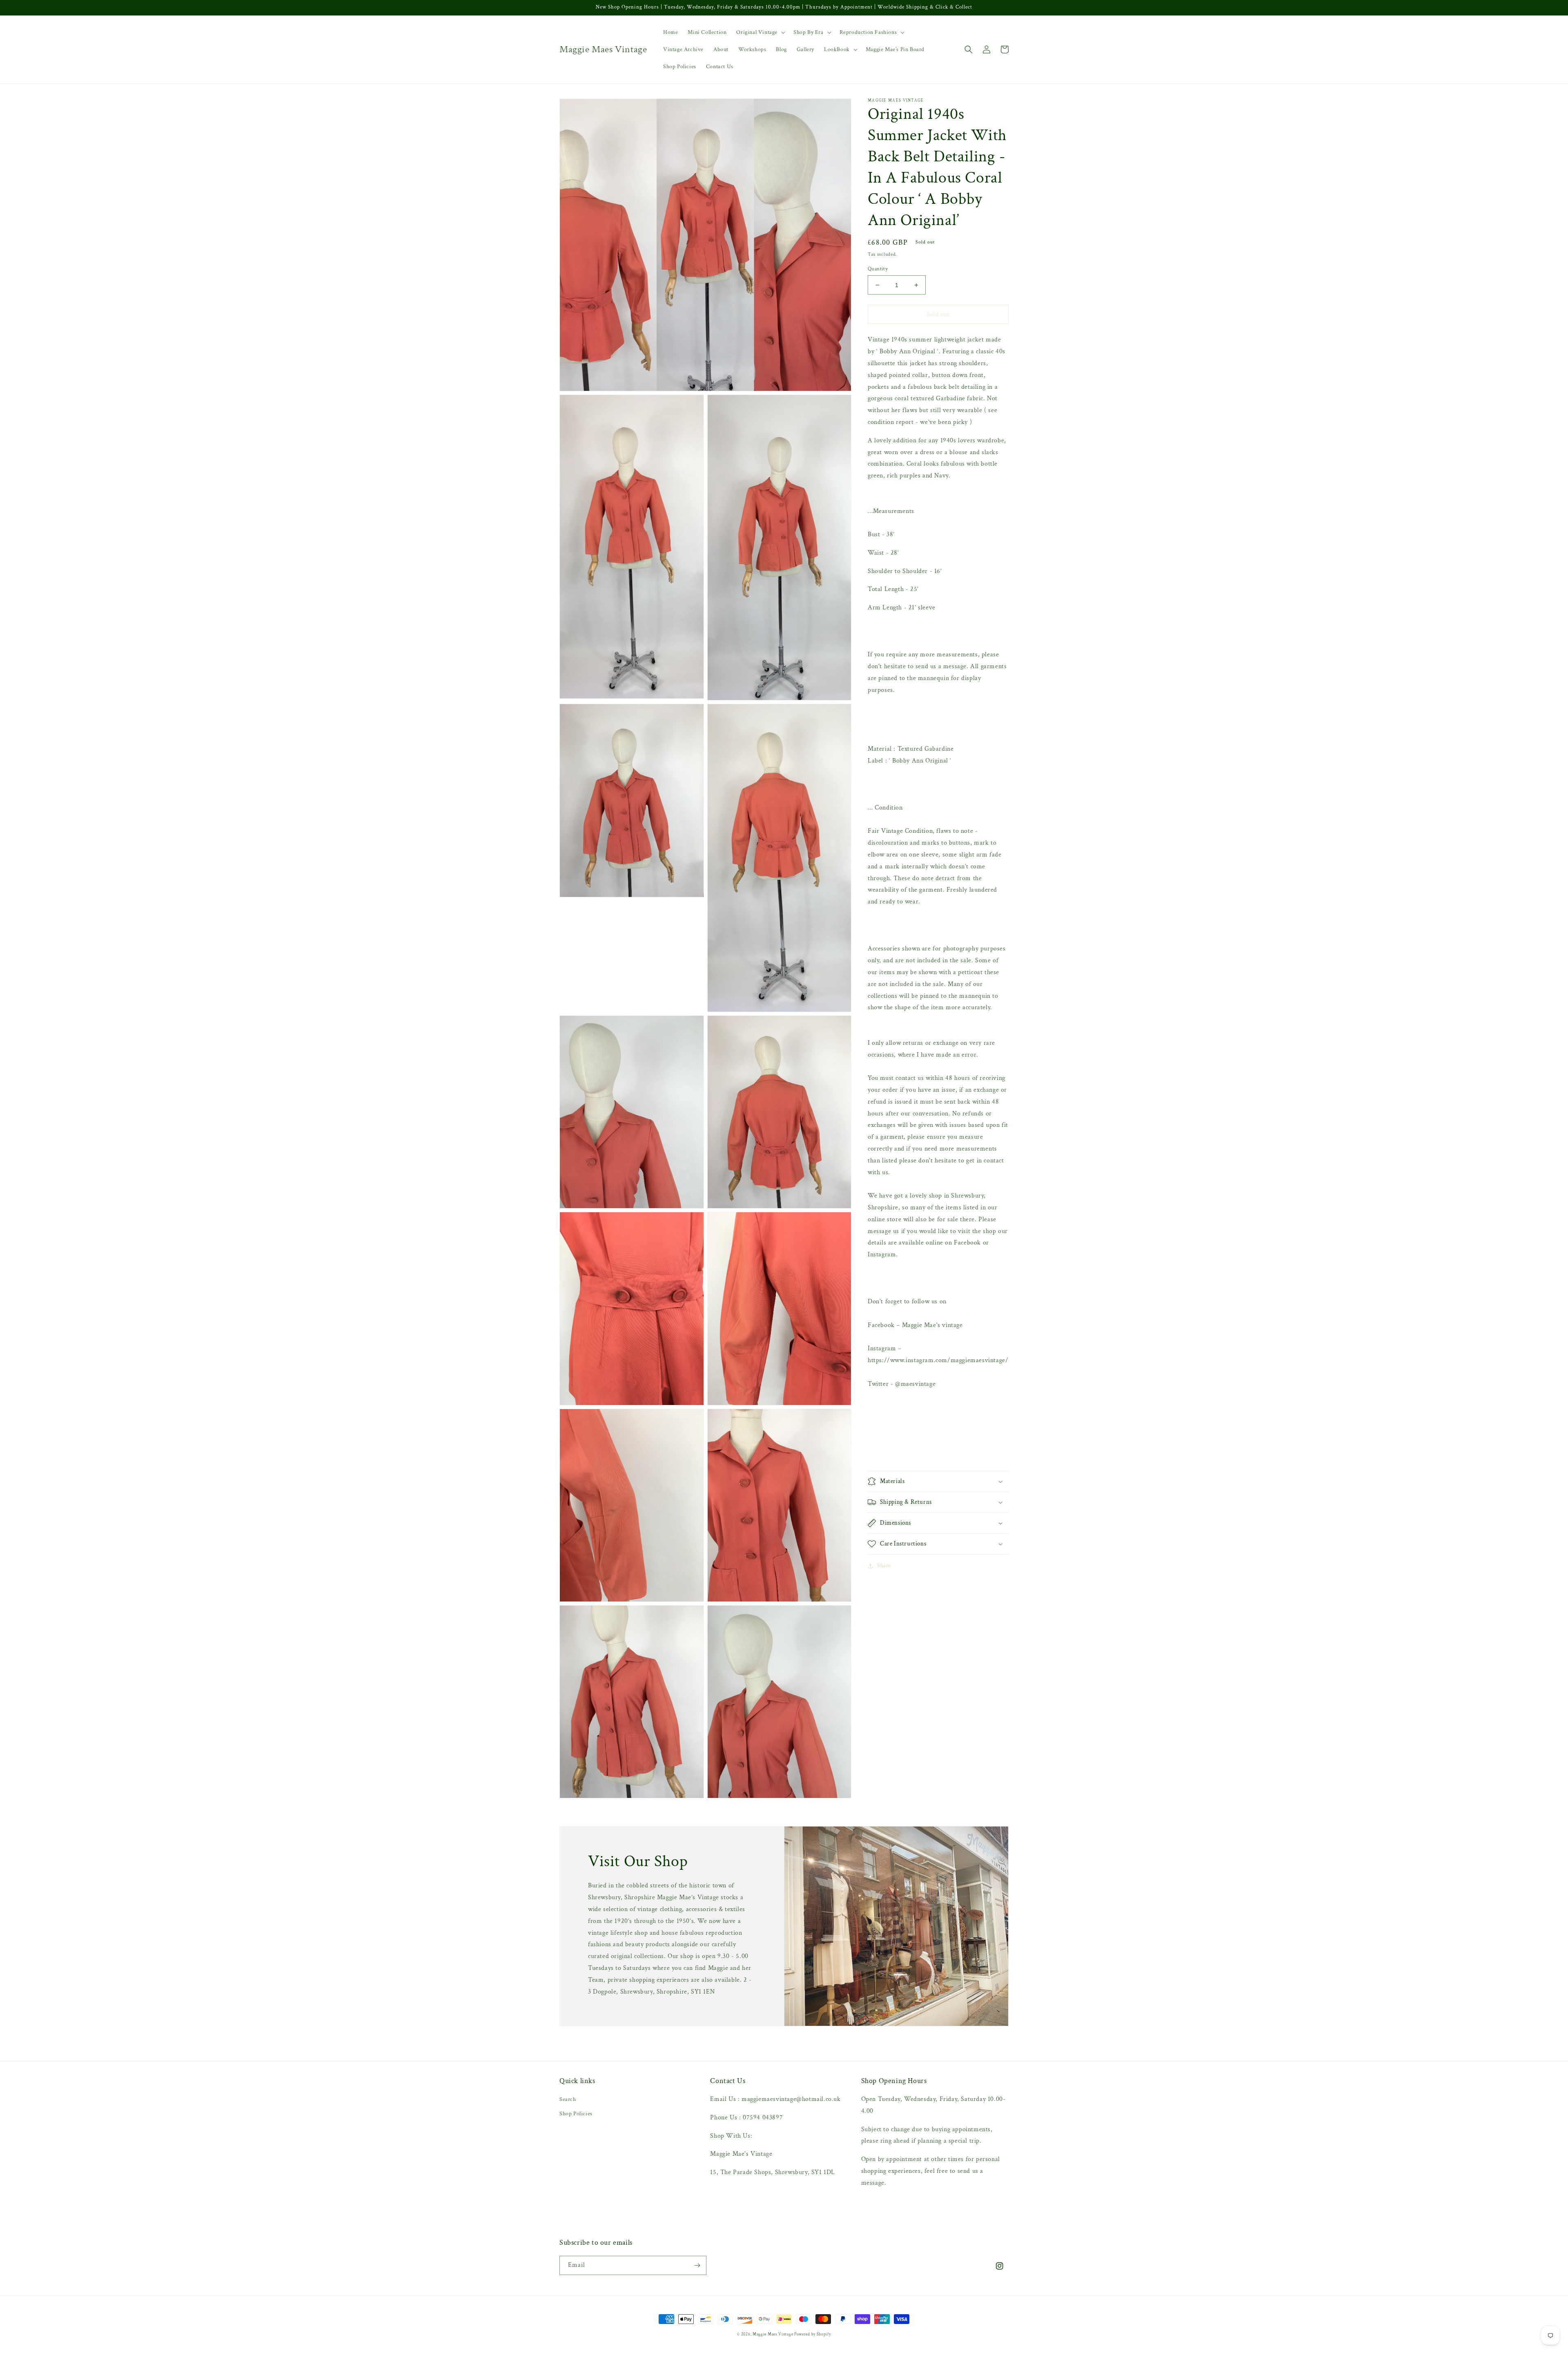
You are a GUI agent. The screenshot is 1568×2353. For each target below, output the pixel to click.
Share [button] (884, 1566)
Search (568, 2099)
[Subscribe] (697, 2265)
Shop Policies (576, 2114)
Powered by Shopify (813, 2334)
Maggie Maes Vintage (773, 2334)
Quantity (878, 269)
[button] (760, 32)
